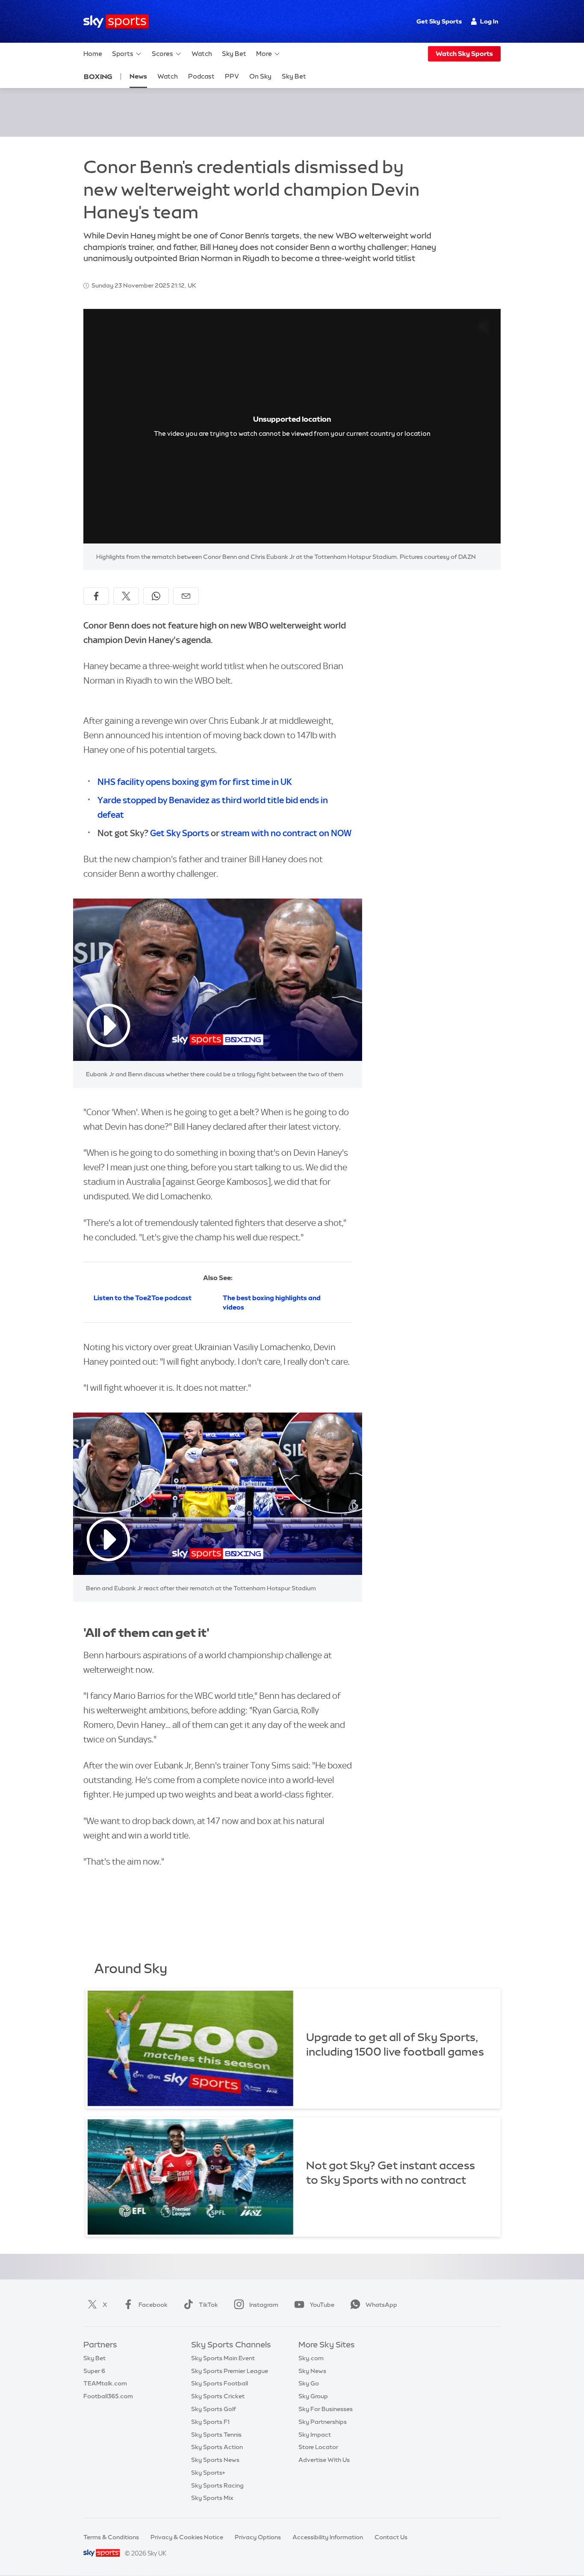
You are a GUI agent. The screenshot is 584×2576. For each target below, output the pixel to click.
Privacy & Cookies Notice (187, 2537)
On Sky (260, 76)
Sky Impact (315, 2435)
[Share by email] (186, 596)
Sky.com (311, 2358)
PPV (232, 76)
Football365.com (108, 2396)
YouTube (322, 2305)
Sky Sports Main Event (223, 2358)
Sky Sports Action (217, 2447)
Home (93, 54)
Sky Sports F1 (210, 2422)
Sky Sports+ (208, 2473)
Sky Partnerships (323, 2422)
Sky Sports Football (220, 2383)
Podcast (201, 76)
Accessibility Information (328, 2537)
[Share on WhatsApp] (156, 596)
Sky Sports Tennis (216, 2435)
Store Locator (318, 2447)
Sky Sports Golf (214, 2409)
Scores (162, 54)
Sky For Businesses (326, 2409)
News (138, 76)
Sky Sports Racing (217, 2485)
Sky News (312, 2371)
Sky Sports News (215, 2460)
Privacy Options (258, 2537)
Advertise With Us (324, 2460)
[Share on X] (126, 596)
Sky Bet (234, 54)
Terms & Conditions (111, 2537)
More (264, 54)
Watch (202, 54)
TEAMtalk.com (105, 2383)
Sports (123, 54)
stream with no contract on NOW (286, 833)
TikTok (208, 2305)
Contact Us (391, 2537)
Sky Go (309, 2383)
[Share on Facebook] (96, 596)
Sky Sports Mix (212, 2498)
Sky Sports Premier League (230, 2371)
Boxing (98, 76)
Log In (489, 21)
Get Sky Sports (439, 21)
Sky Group (313, 2396)
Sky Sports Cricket (218, 2396)
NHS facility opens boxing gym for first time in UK (195, 782)
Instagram (264, 2305)
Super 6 (94, 2371)
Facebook (153, 2305)
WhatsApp (381, 2305)
